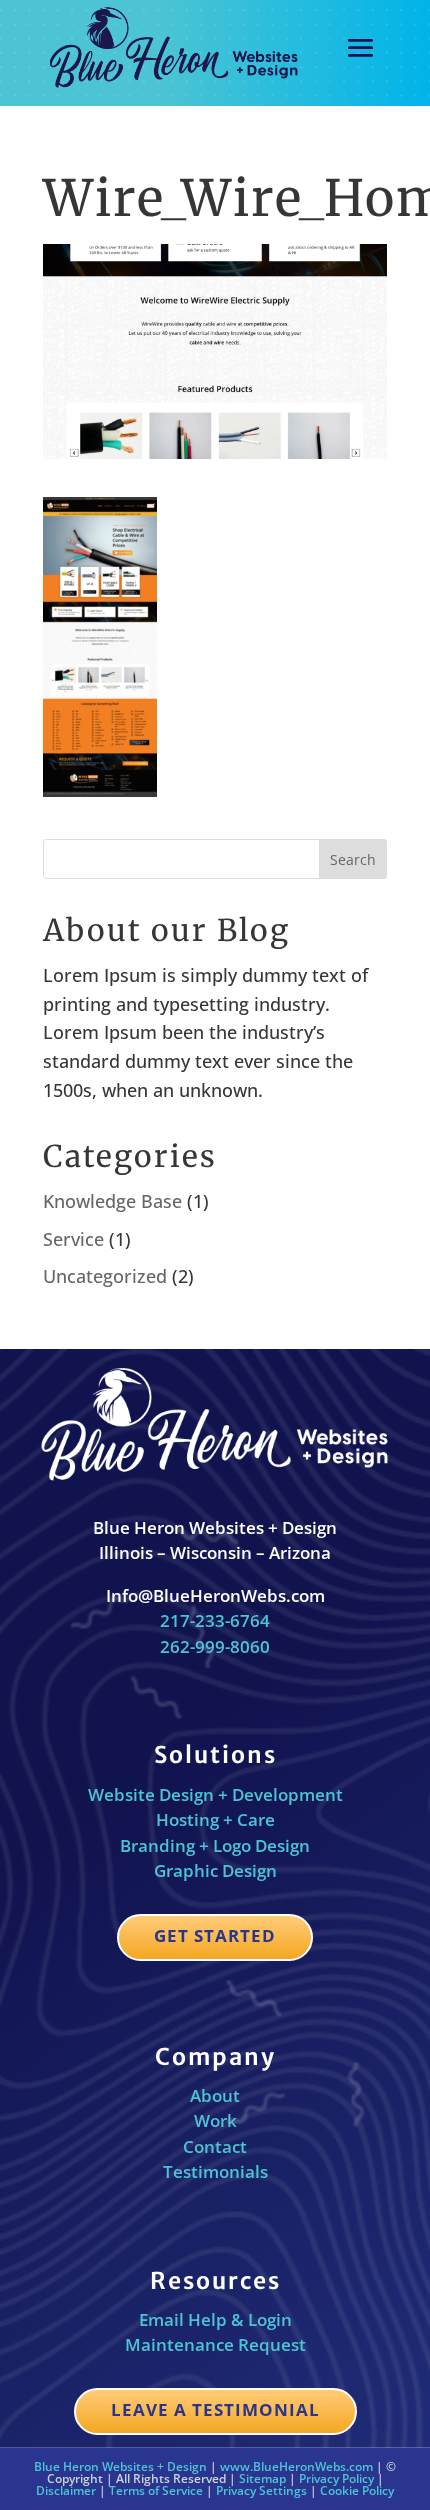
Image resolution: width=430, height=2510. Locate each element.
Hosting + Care (215, 1819)
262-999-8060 (215, 1646)
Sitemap (262, 2478)
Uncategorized (105, 1276)
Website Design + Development (215, 1794)
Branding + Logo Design (215, 1845)
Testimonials (215, 2171)
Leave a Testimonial (215, 2409)
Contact (215, 2146)
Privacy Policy (336, 2478)
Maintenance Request (215, 2344)
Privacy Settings (261, 2490)
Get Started (215, 1935)
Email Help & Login (215, 2319)
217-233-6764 (215, 1620)
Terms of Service (156, 2490)
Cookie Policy (357, 2490)
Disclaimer (66, 2490)
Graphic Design (215, 1870)
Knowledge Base (112, 1201)
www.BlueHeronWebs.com (296, 2466)
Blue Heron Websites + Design (120, 2466)
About (215, 2095)
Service (73, 1239)
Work (215, 2120)
